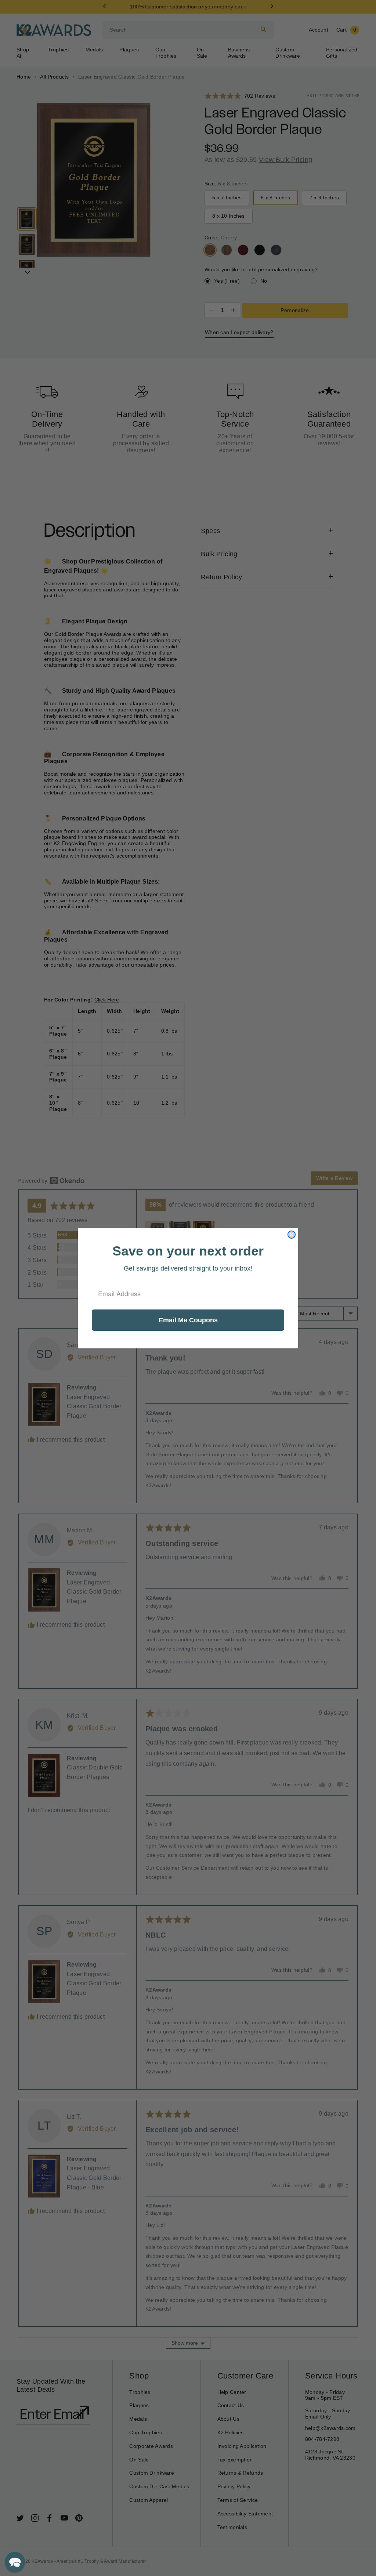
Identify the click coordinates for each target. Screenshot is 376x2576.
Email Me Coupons (188, 1320)
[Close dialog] (292, 1235)
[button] (15, 2562)
